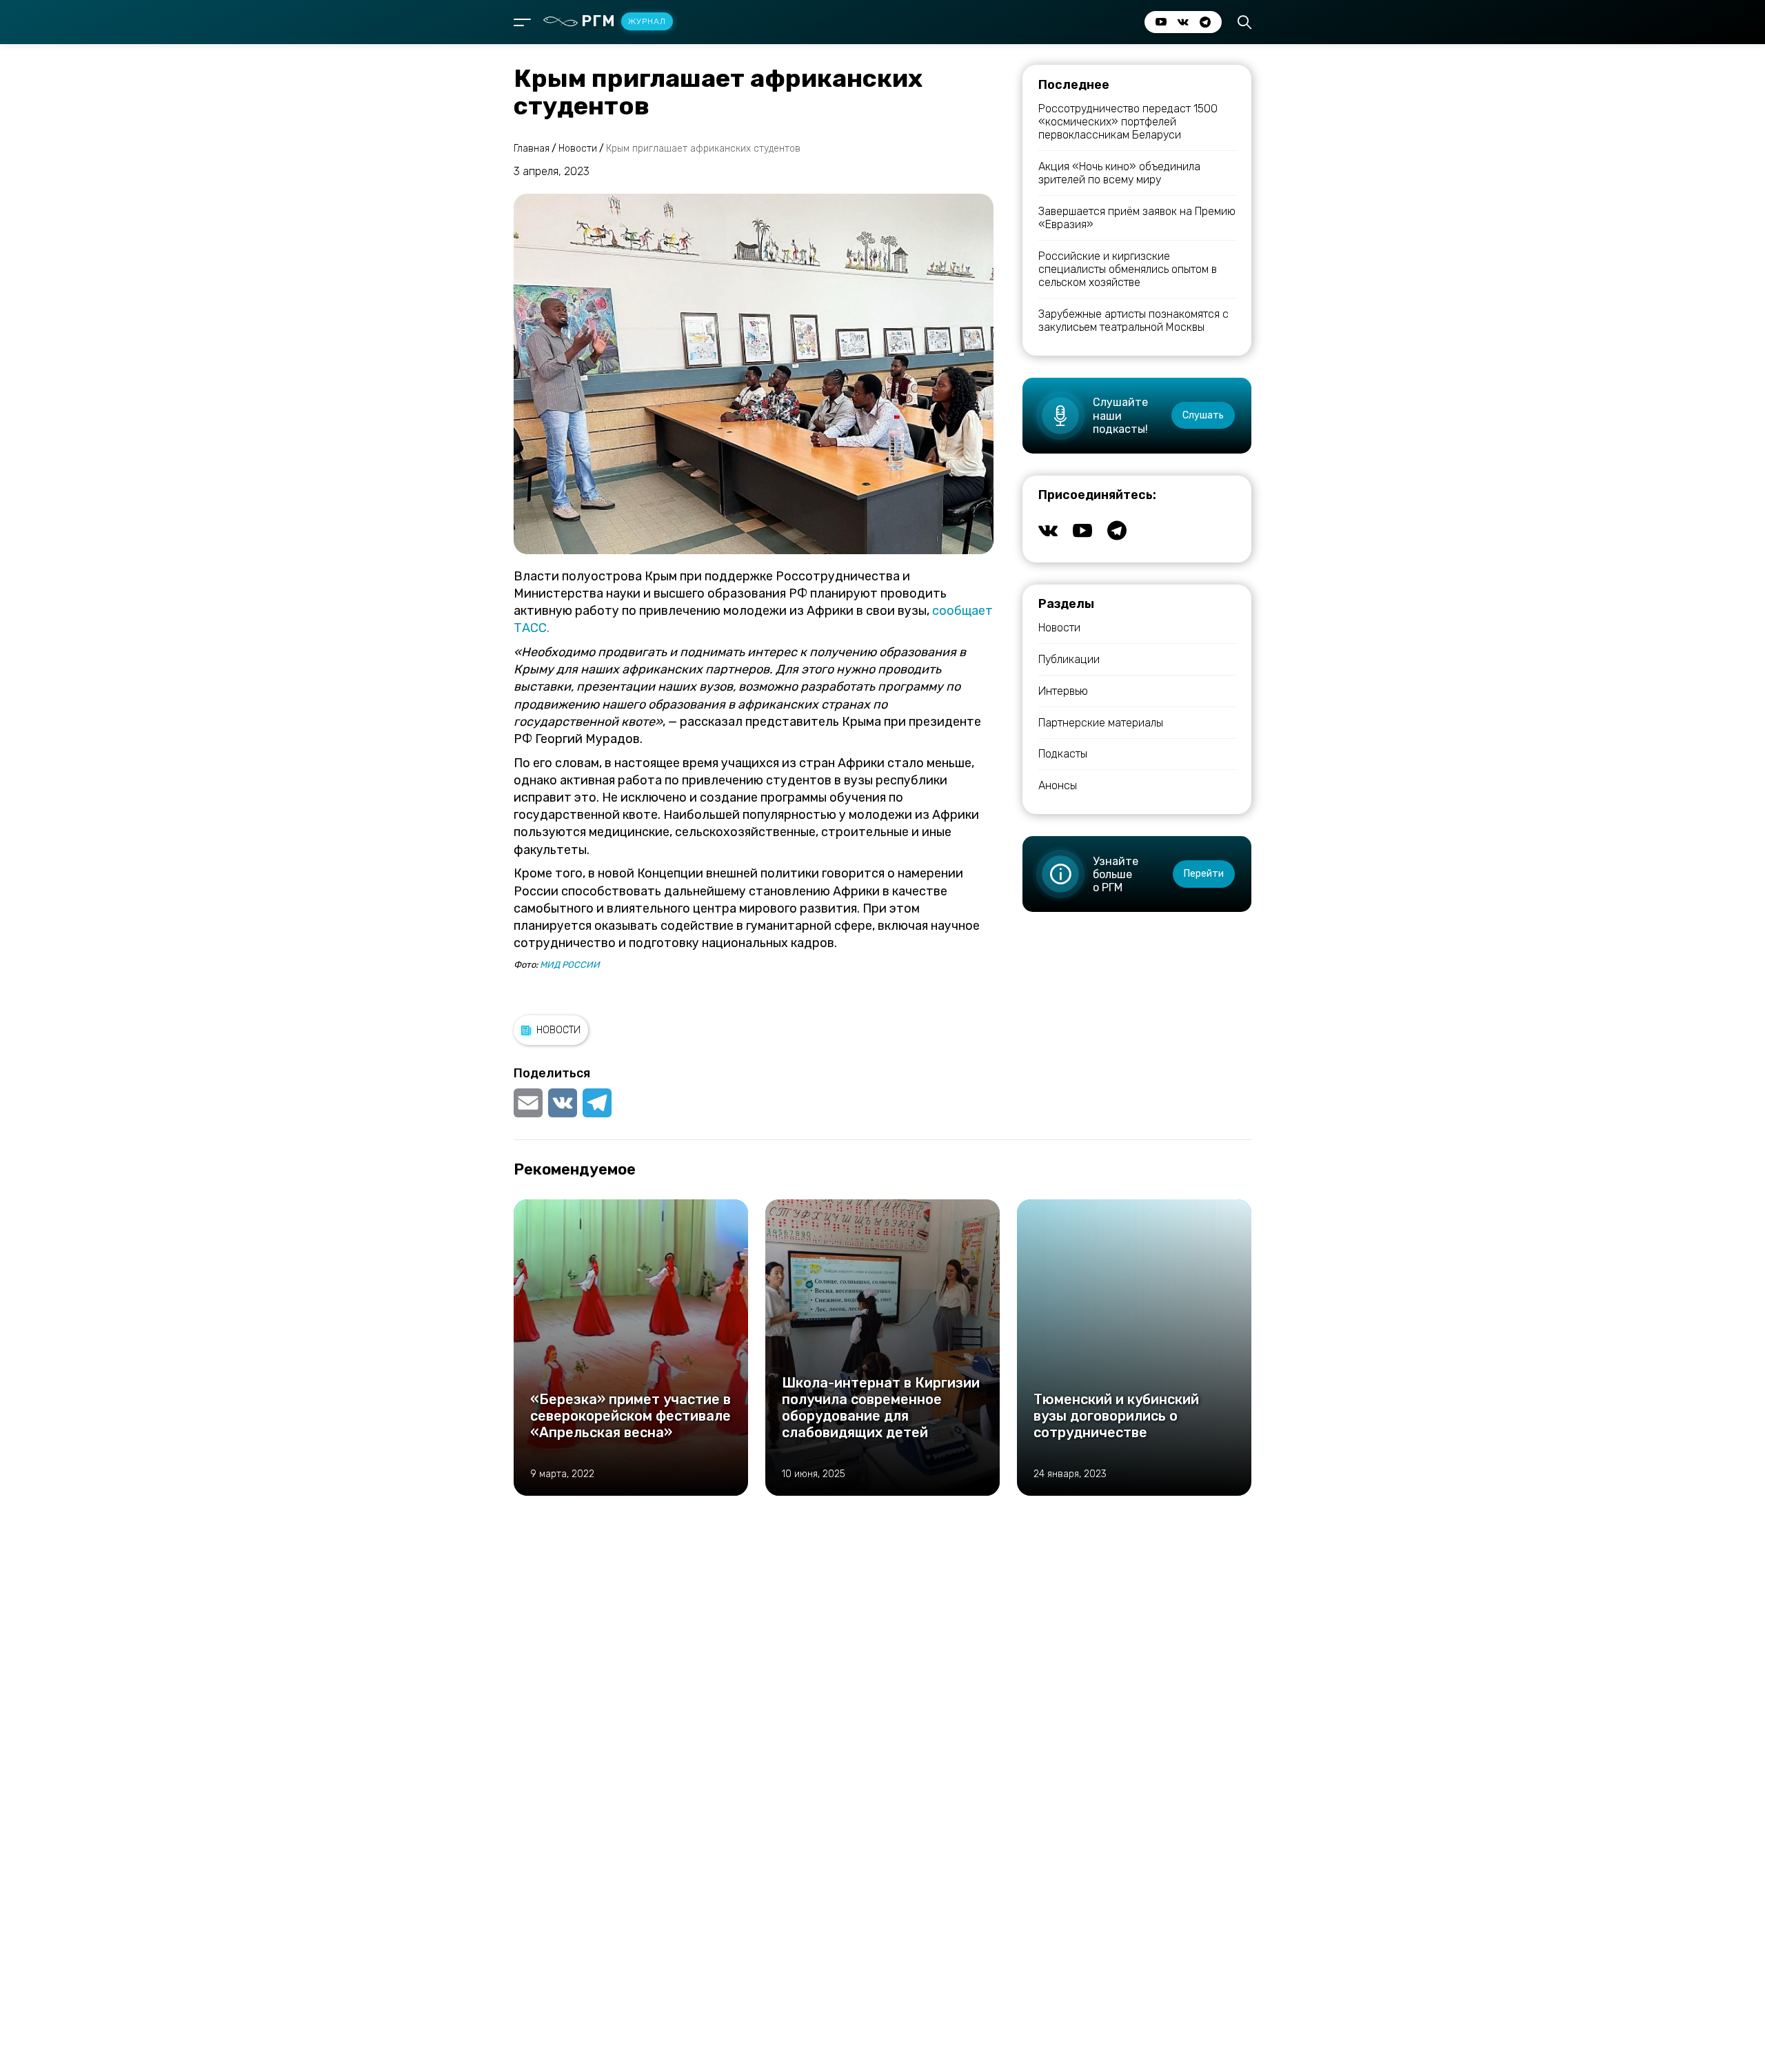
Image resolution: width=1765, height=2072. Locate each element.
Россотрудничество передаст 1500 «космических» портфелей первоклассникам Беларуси (1128, 122)
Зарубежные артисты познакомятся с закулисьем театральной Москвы (1133, 321)
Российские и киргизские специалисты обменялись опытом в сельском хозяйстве (1128, 269)
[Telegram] (597, 1103)
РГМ (624, 21)
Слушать (1203, 415)
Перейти (1204, 874)
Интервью (1063, 691)
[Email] (529, 1103)
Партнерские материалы (1101, 723)
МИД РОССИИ (570, 965)
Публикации (1069, 659)
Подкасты (1063, 754)
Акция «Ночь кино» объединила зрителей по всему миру (1119, 173)
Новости (558, 1030)
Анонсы (1058, 785)
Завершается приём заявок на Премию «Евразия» (1137, 218)
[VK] (563, 1103)
